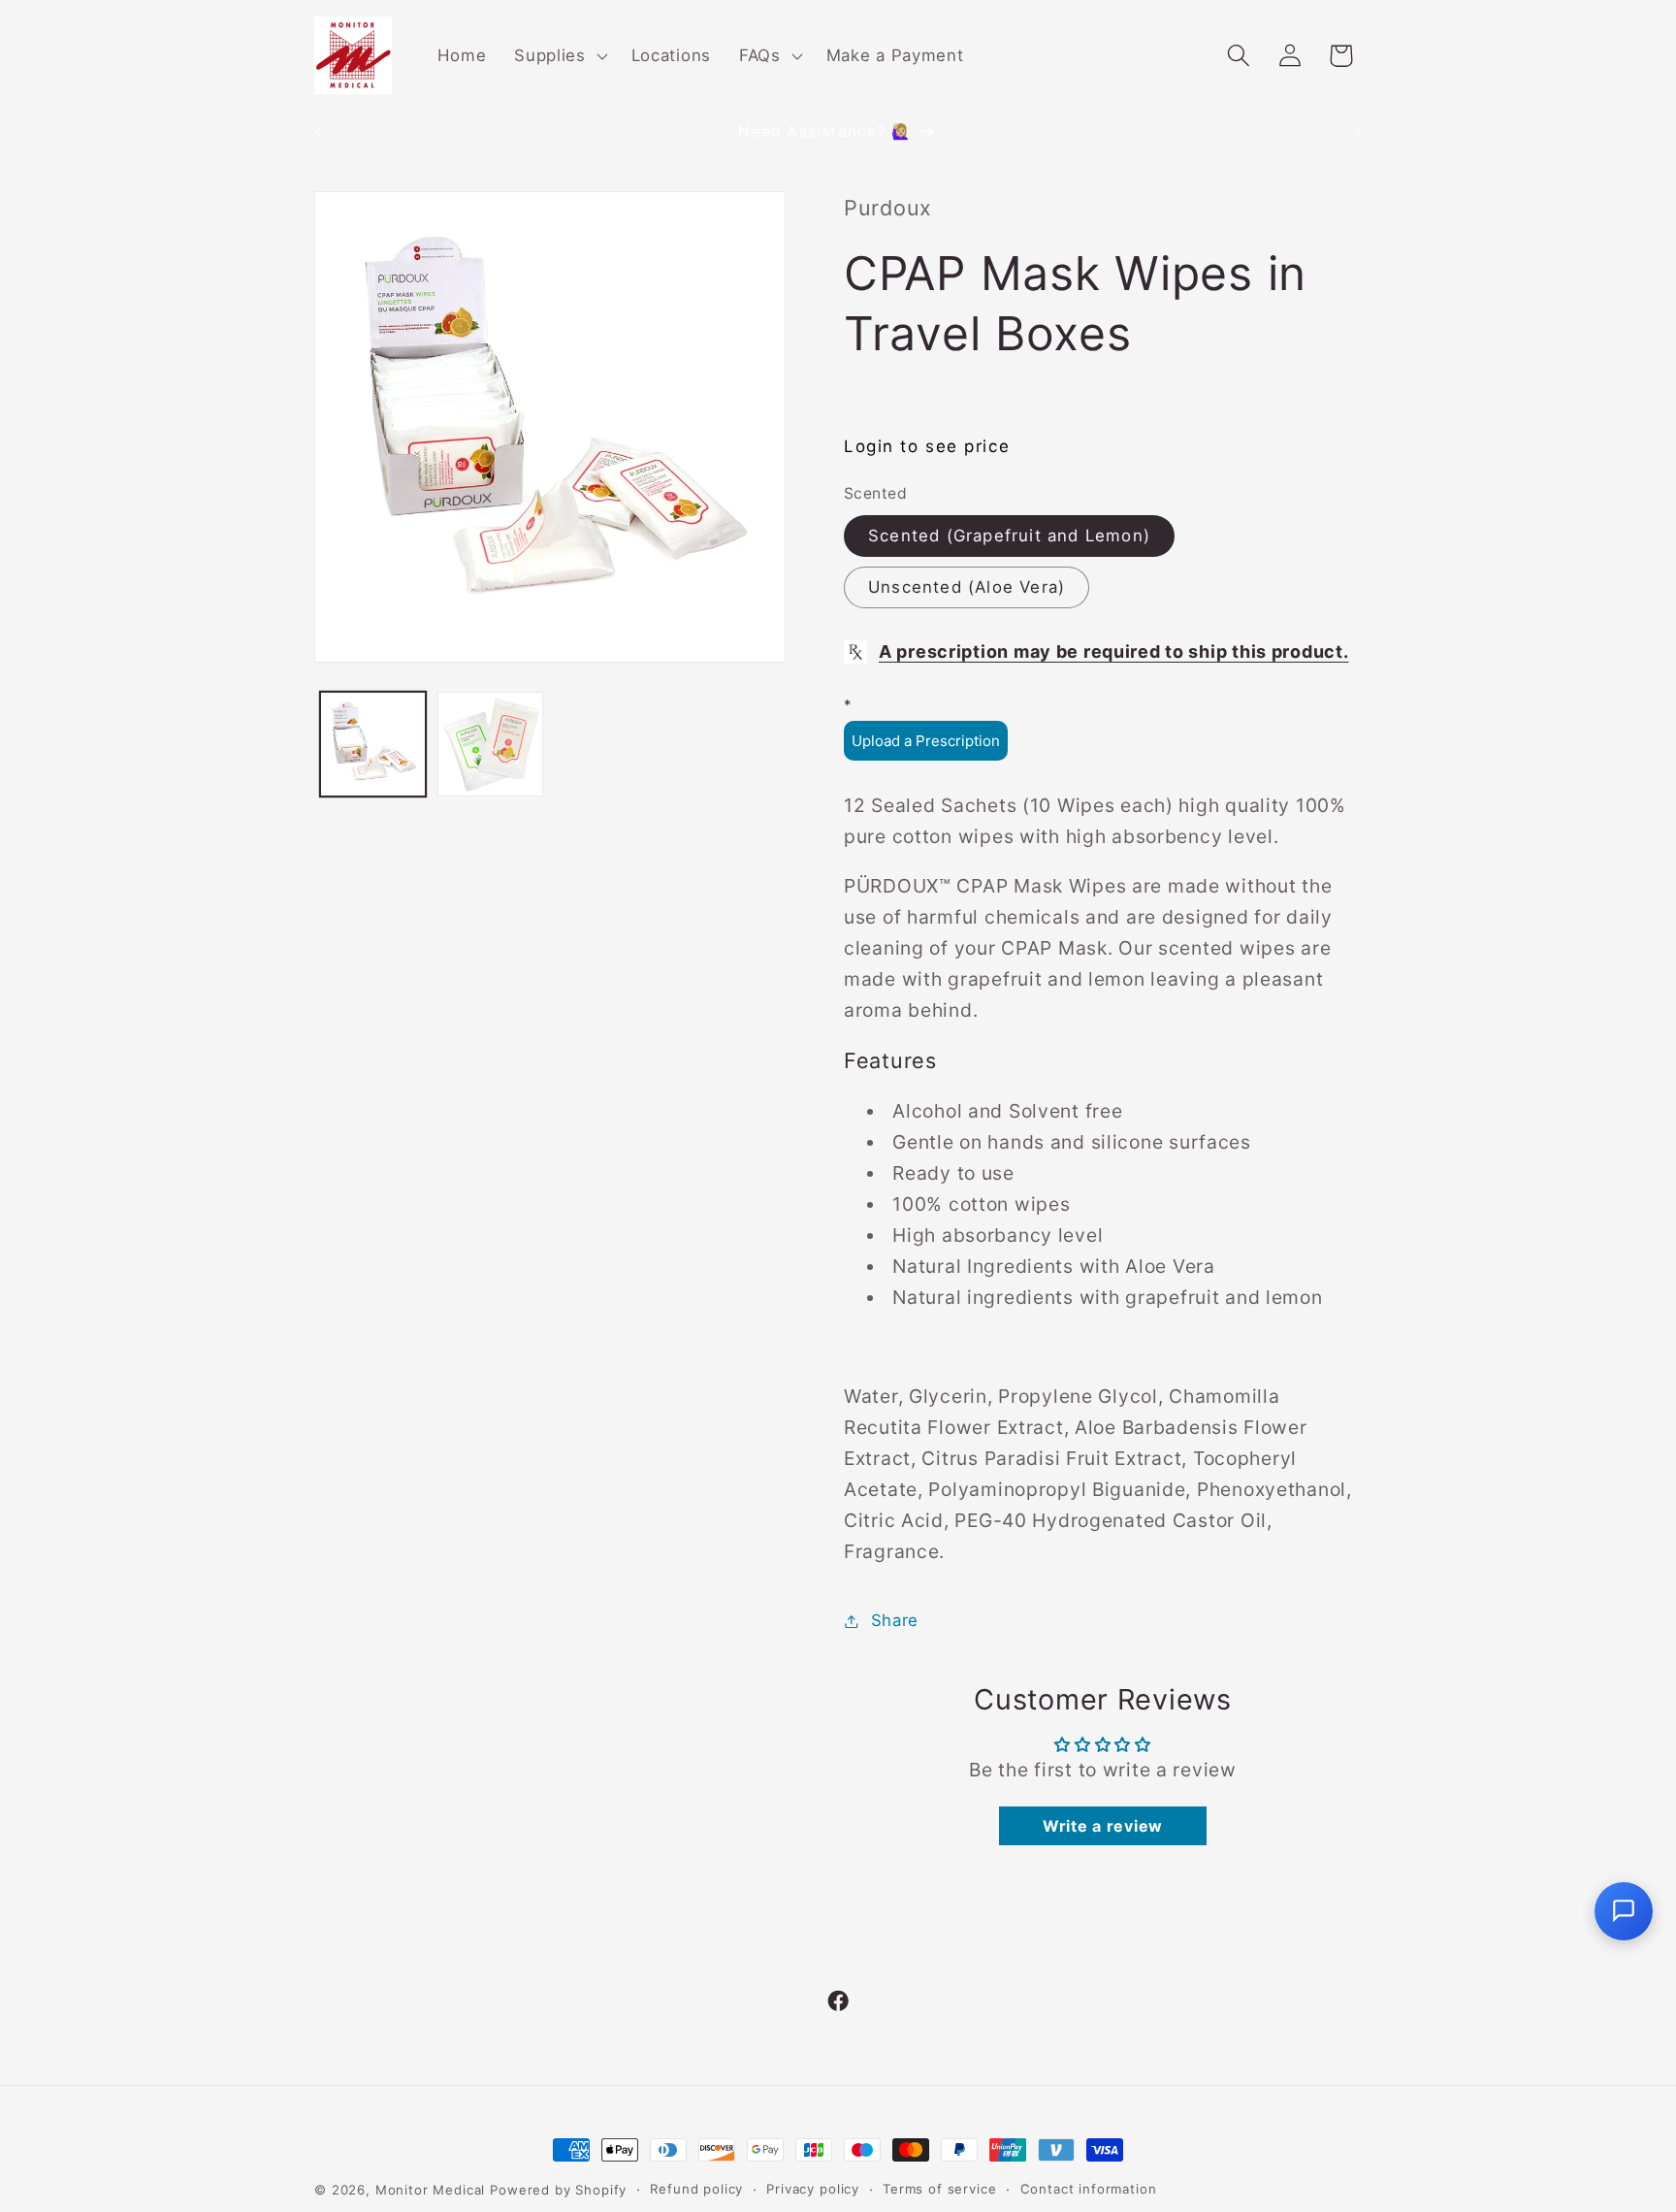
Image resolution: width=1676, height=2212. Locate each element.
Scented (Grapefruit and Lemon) (1009, 536)
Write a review (1103, 1826)
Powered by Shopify (558, 2190)
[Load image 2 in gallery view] (490, 745)
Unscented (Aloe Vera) (967, 587)
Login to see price (927, 446)
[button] (559, 55)
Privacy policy (813, 2189)
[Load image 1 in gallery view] (373, 745)
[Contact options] (1624, 1911)
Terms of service (939, 2189)
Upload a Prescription (926, 741)
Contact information (1089, 2189)
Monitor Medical (431, 2190)
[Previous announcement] (318, 133)
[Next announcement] (1358, 133)
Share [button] (895, 1620)
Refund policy (696, 2189)
